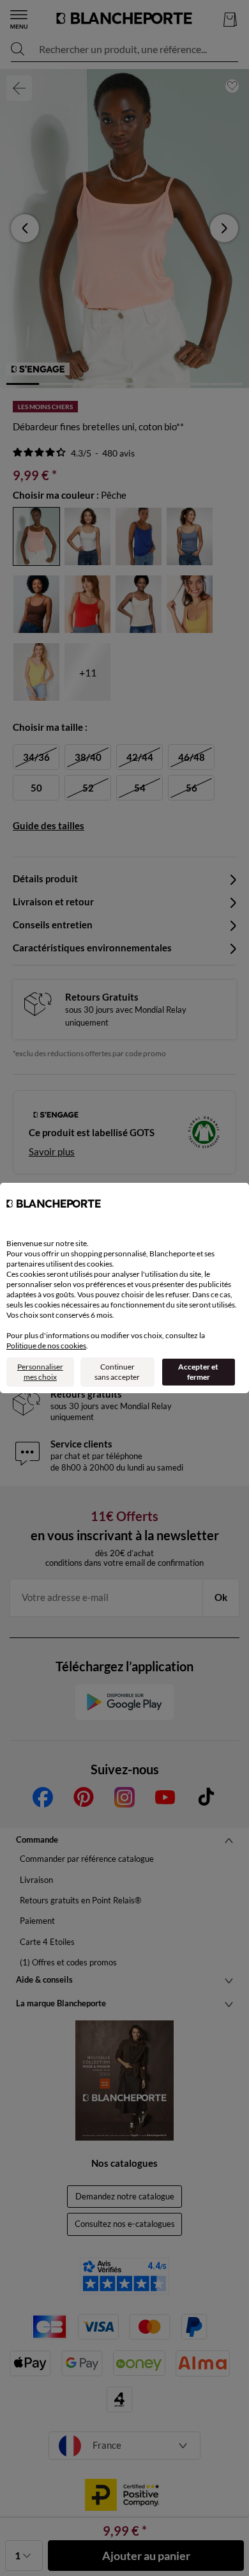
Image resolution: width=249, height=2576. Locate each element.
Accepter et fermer (198, 1372)
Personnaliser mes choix (40, 1372)
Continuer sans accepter (117, 1372)
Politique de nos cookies (46, 1346)
